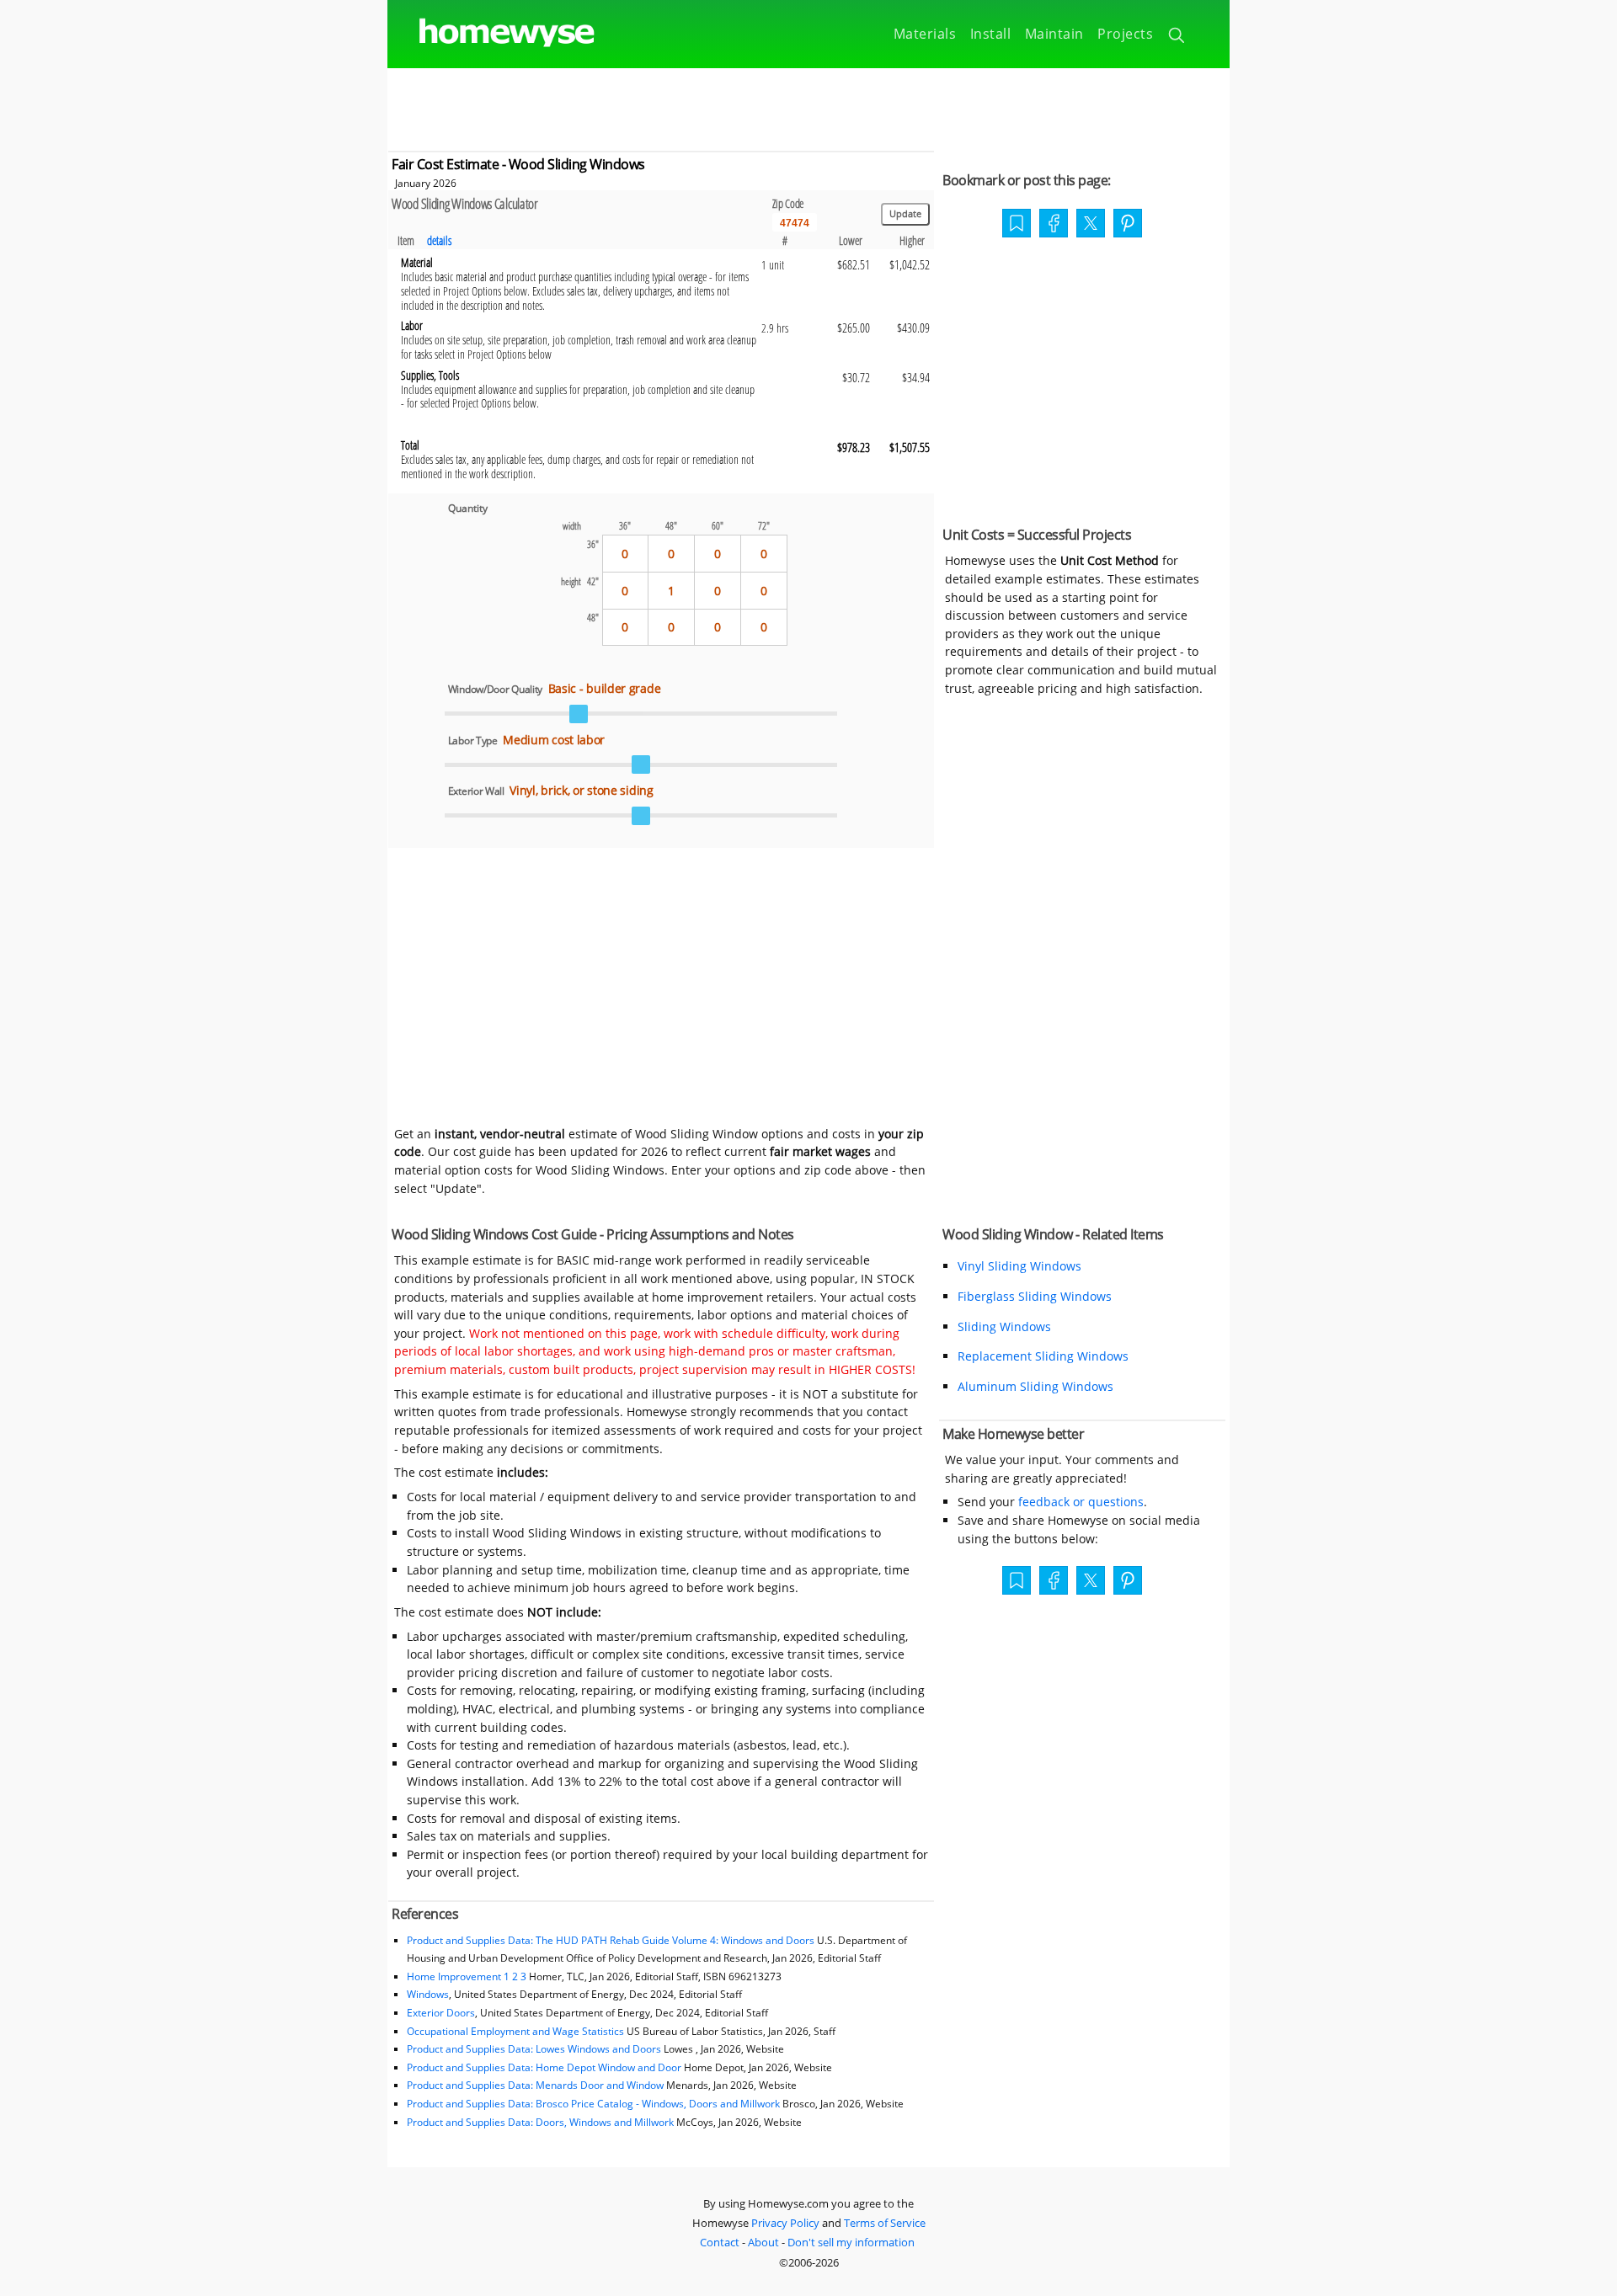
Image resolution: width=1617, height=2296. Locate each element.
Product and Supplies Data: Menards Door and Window (535, 2085)
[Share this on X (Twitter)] (1091, 221)
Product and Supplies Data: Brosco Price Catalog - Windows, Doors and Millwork (593, 2104)
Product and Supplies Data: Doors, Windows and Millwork (542, 2122)
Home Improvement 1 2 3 (467, 1976)
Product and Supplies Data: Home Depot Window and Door (545, 2067)
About (763, 2242)
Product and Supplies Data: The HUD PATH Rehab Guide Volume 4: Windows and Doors (611, 1940)
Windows (428, 1994)
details (439, 240)
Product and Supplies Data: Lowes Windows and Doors (534, 2049)
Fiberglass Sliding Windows (1035, 1296)
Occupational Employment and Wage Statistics (515, 2031)
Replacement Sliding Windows (1043, 1356)
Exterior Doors (441, 2013)
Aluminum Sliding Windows (1035, 1386)
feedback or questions (1081, 1502)
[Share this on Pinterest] (1128, 225)
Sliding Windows (1004, 1326)
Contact (720, 2242)
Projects (1125, 34)
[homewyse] (493, 33)
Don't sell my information (851, 2242)
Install (991, 34)
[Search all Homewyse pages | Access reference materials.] (1178, 38)
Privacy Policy (785, 2223)
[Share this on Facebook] (1054, 225)
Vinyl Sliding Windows (1019, 1266)
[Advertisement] (808, 106)
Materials (925, 34)
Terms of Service (885, 2223)
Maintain (1054, 34)
